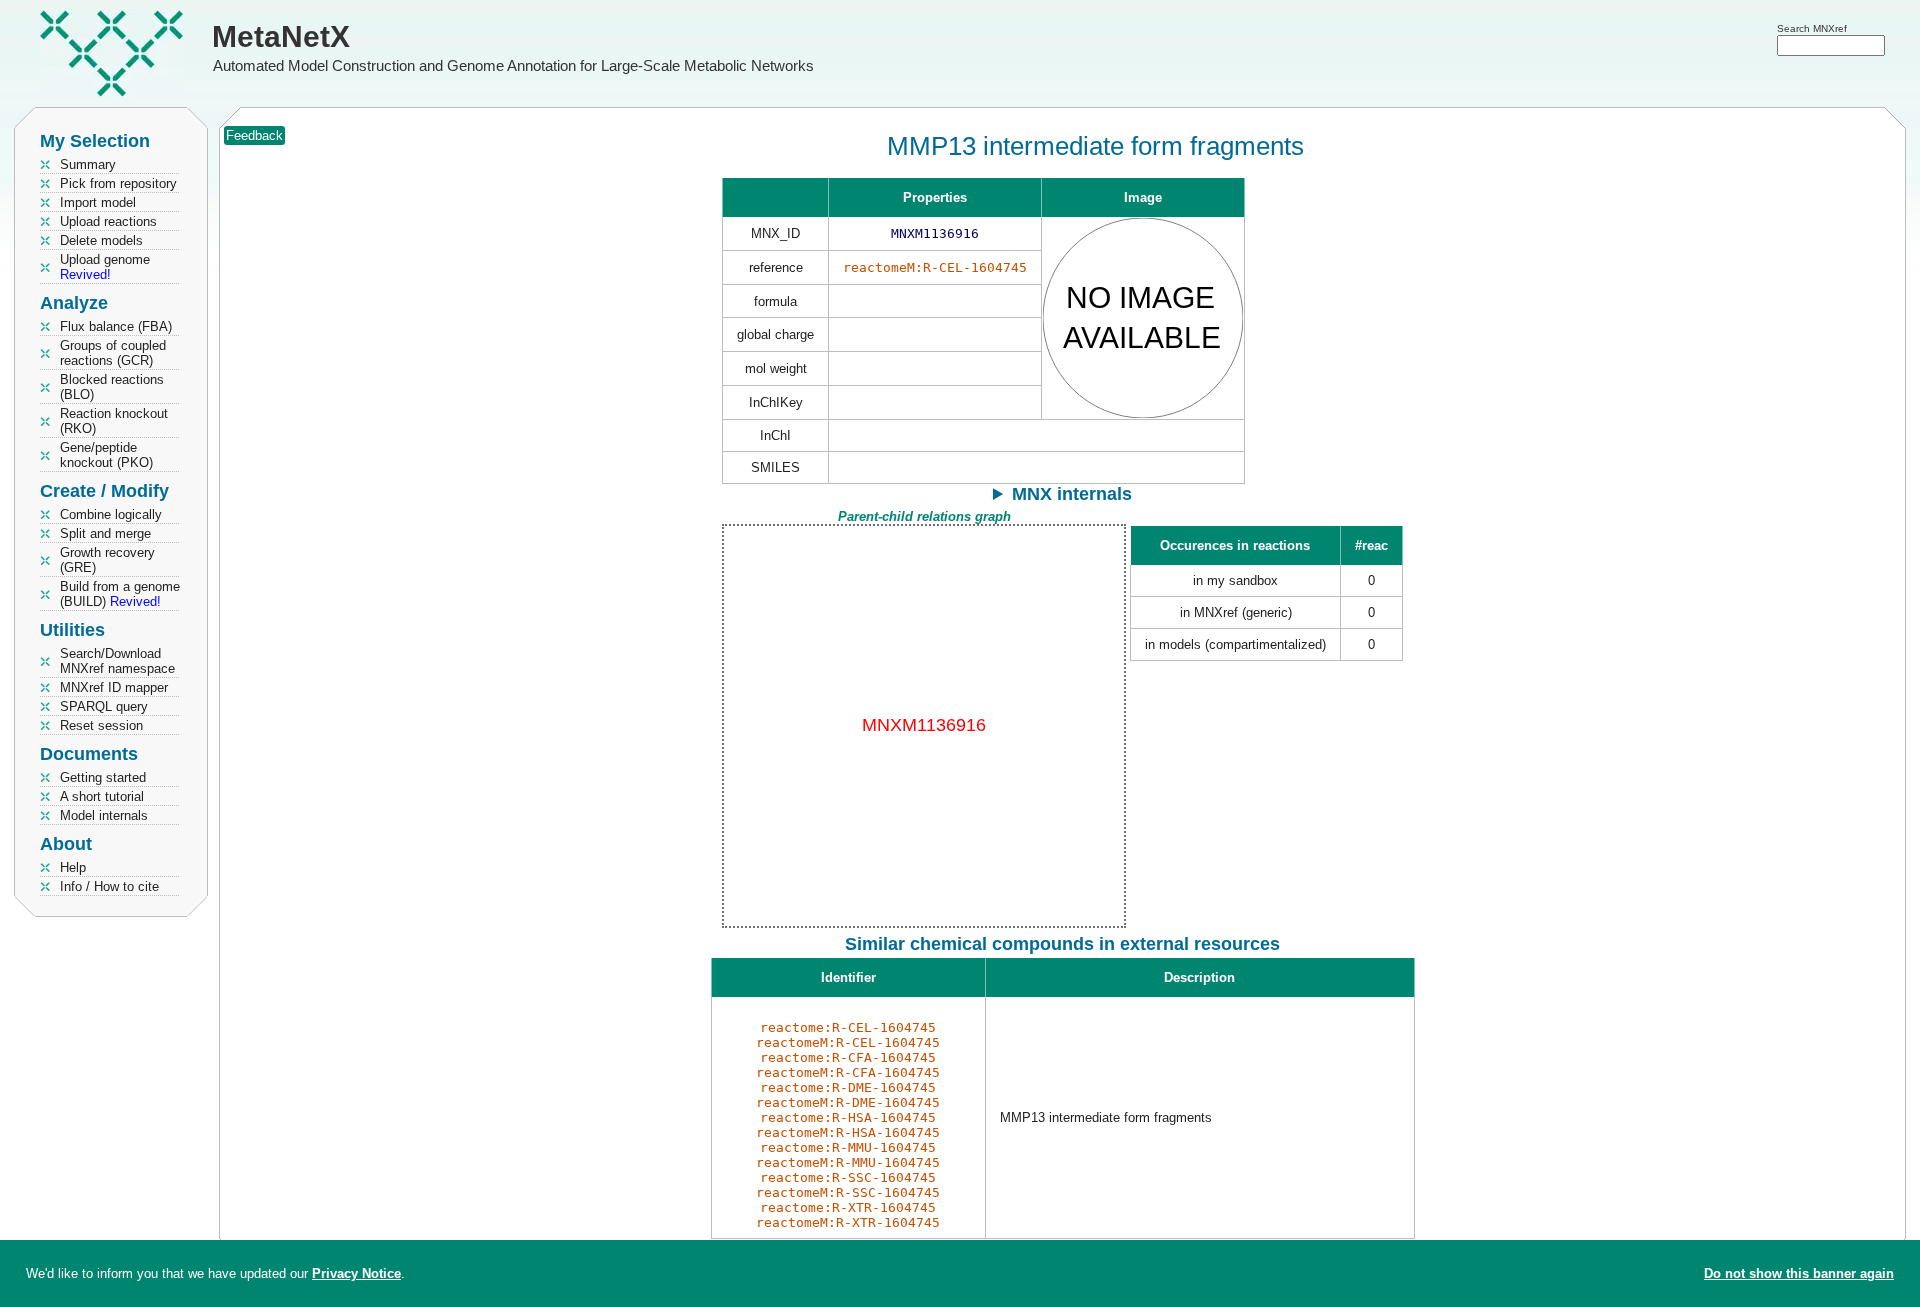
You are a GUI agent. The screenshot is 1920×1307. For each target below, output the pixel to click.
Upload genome (105, 267)
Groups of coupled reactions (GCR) (113, 353)
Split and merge (105, 533)
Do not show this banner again (1799, 1273)
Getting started (103, 777)
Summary (88, 164)
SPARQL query (104, 706)
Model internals (104, 815)
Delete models (101, 240)
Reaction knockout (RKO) (114, 421)
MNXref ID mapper (114, 687)
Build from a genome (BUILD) (120, 594)
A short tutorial (102, 796)
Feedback (254, 135)
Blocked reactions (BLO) (112, 387)
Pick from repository (118, 183)
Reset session (101, 725)
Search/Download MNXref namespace (117, 661)
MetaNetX (281, 36)
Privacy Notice (356, 1273)
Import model (98, 202)
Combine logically (111, 514)
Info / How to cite (109, 886)
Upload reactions (108, 221)
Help (73, 867)
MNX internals (1072, 494)
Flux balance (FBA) (116, 326)
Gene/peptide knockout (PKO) (106, 455)
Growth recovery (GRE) (107, 560)
